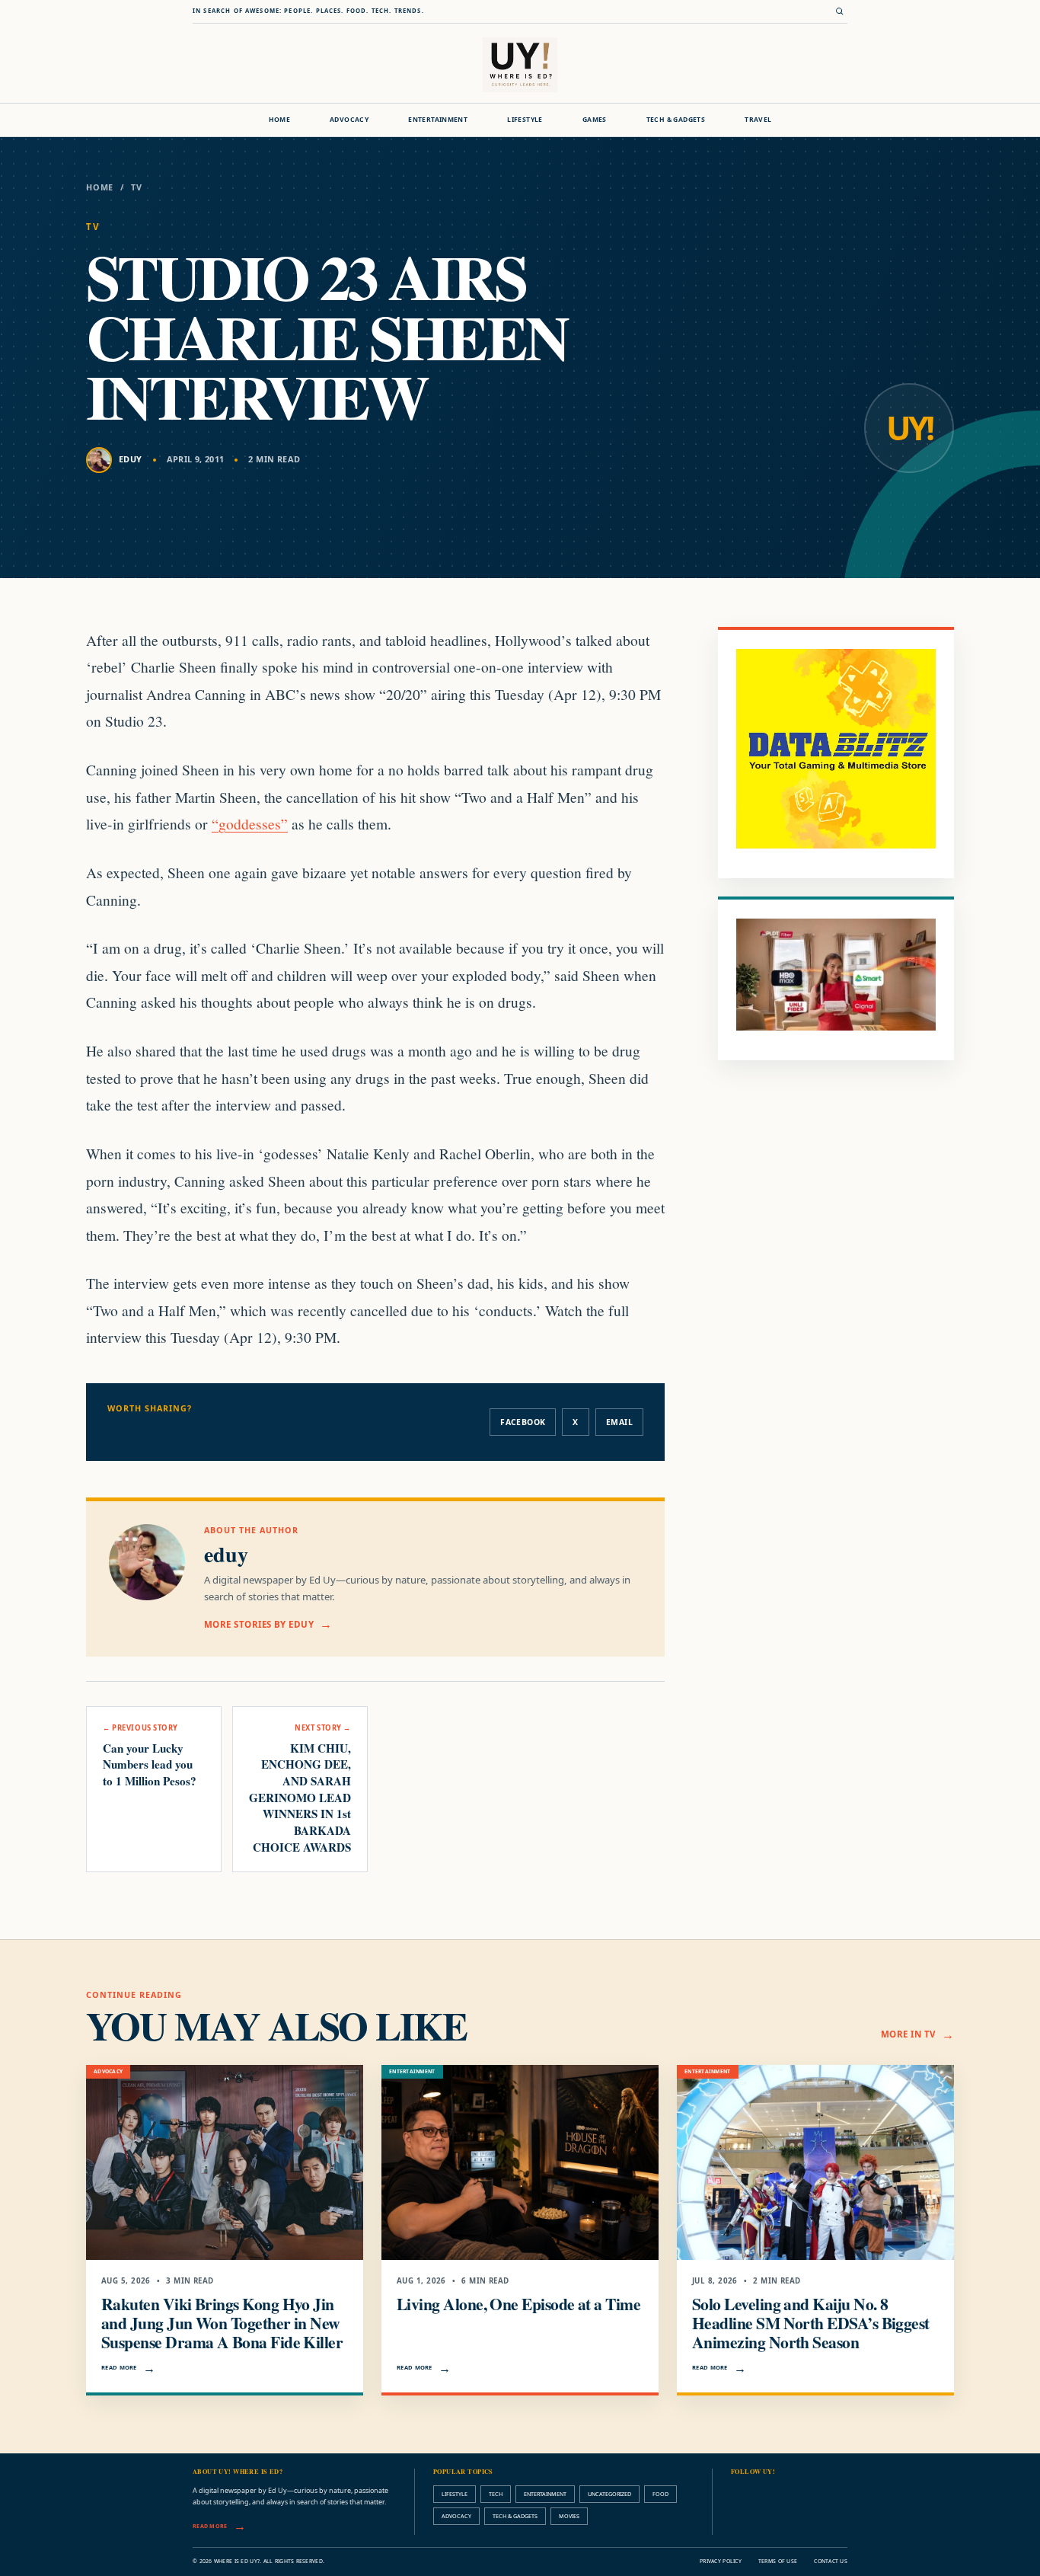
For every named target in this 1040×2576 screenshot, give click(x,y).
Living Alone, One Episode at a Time (518, 2304)
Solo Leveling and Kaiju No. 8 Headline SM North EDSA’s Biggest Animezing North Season (811, 2323)
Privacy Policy (721, 2561)
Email (619, 1422)
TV (137, 187)
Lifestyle (525, 120)
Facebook (523, 1422)
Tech (496, 2494)
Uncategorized (609, 2494)
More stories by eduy (259, 1624)
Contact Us (831, 2561)
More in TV (908, 2034)
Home (280, 120)
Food (660, 2494)
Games (595, 120)
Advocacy (349, 120)
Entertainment (438, 120)
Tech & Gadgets (676, 120)
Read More (119, 2367)
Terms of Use (778, 2561)
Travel (758, 120)
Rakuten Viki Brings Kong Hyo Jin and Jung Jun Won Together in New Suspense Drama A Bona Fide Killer (222, 2323)
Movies (569, 2516)
